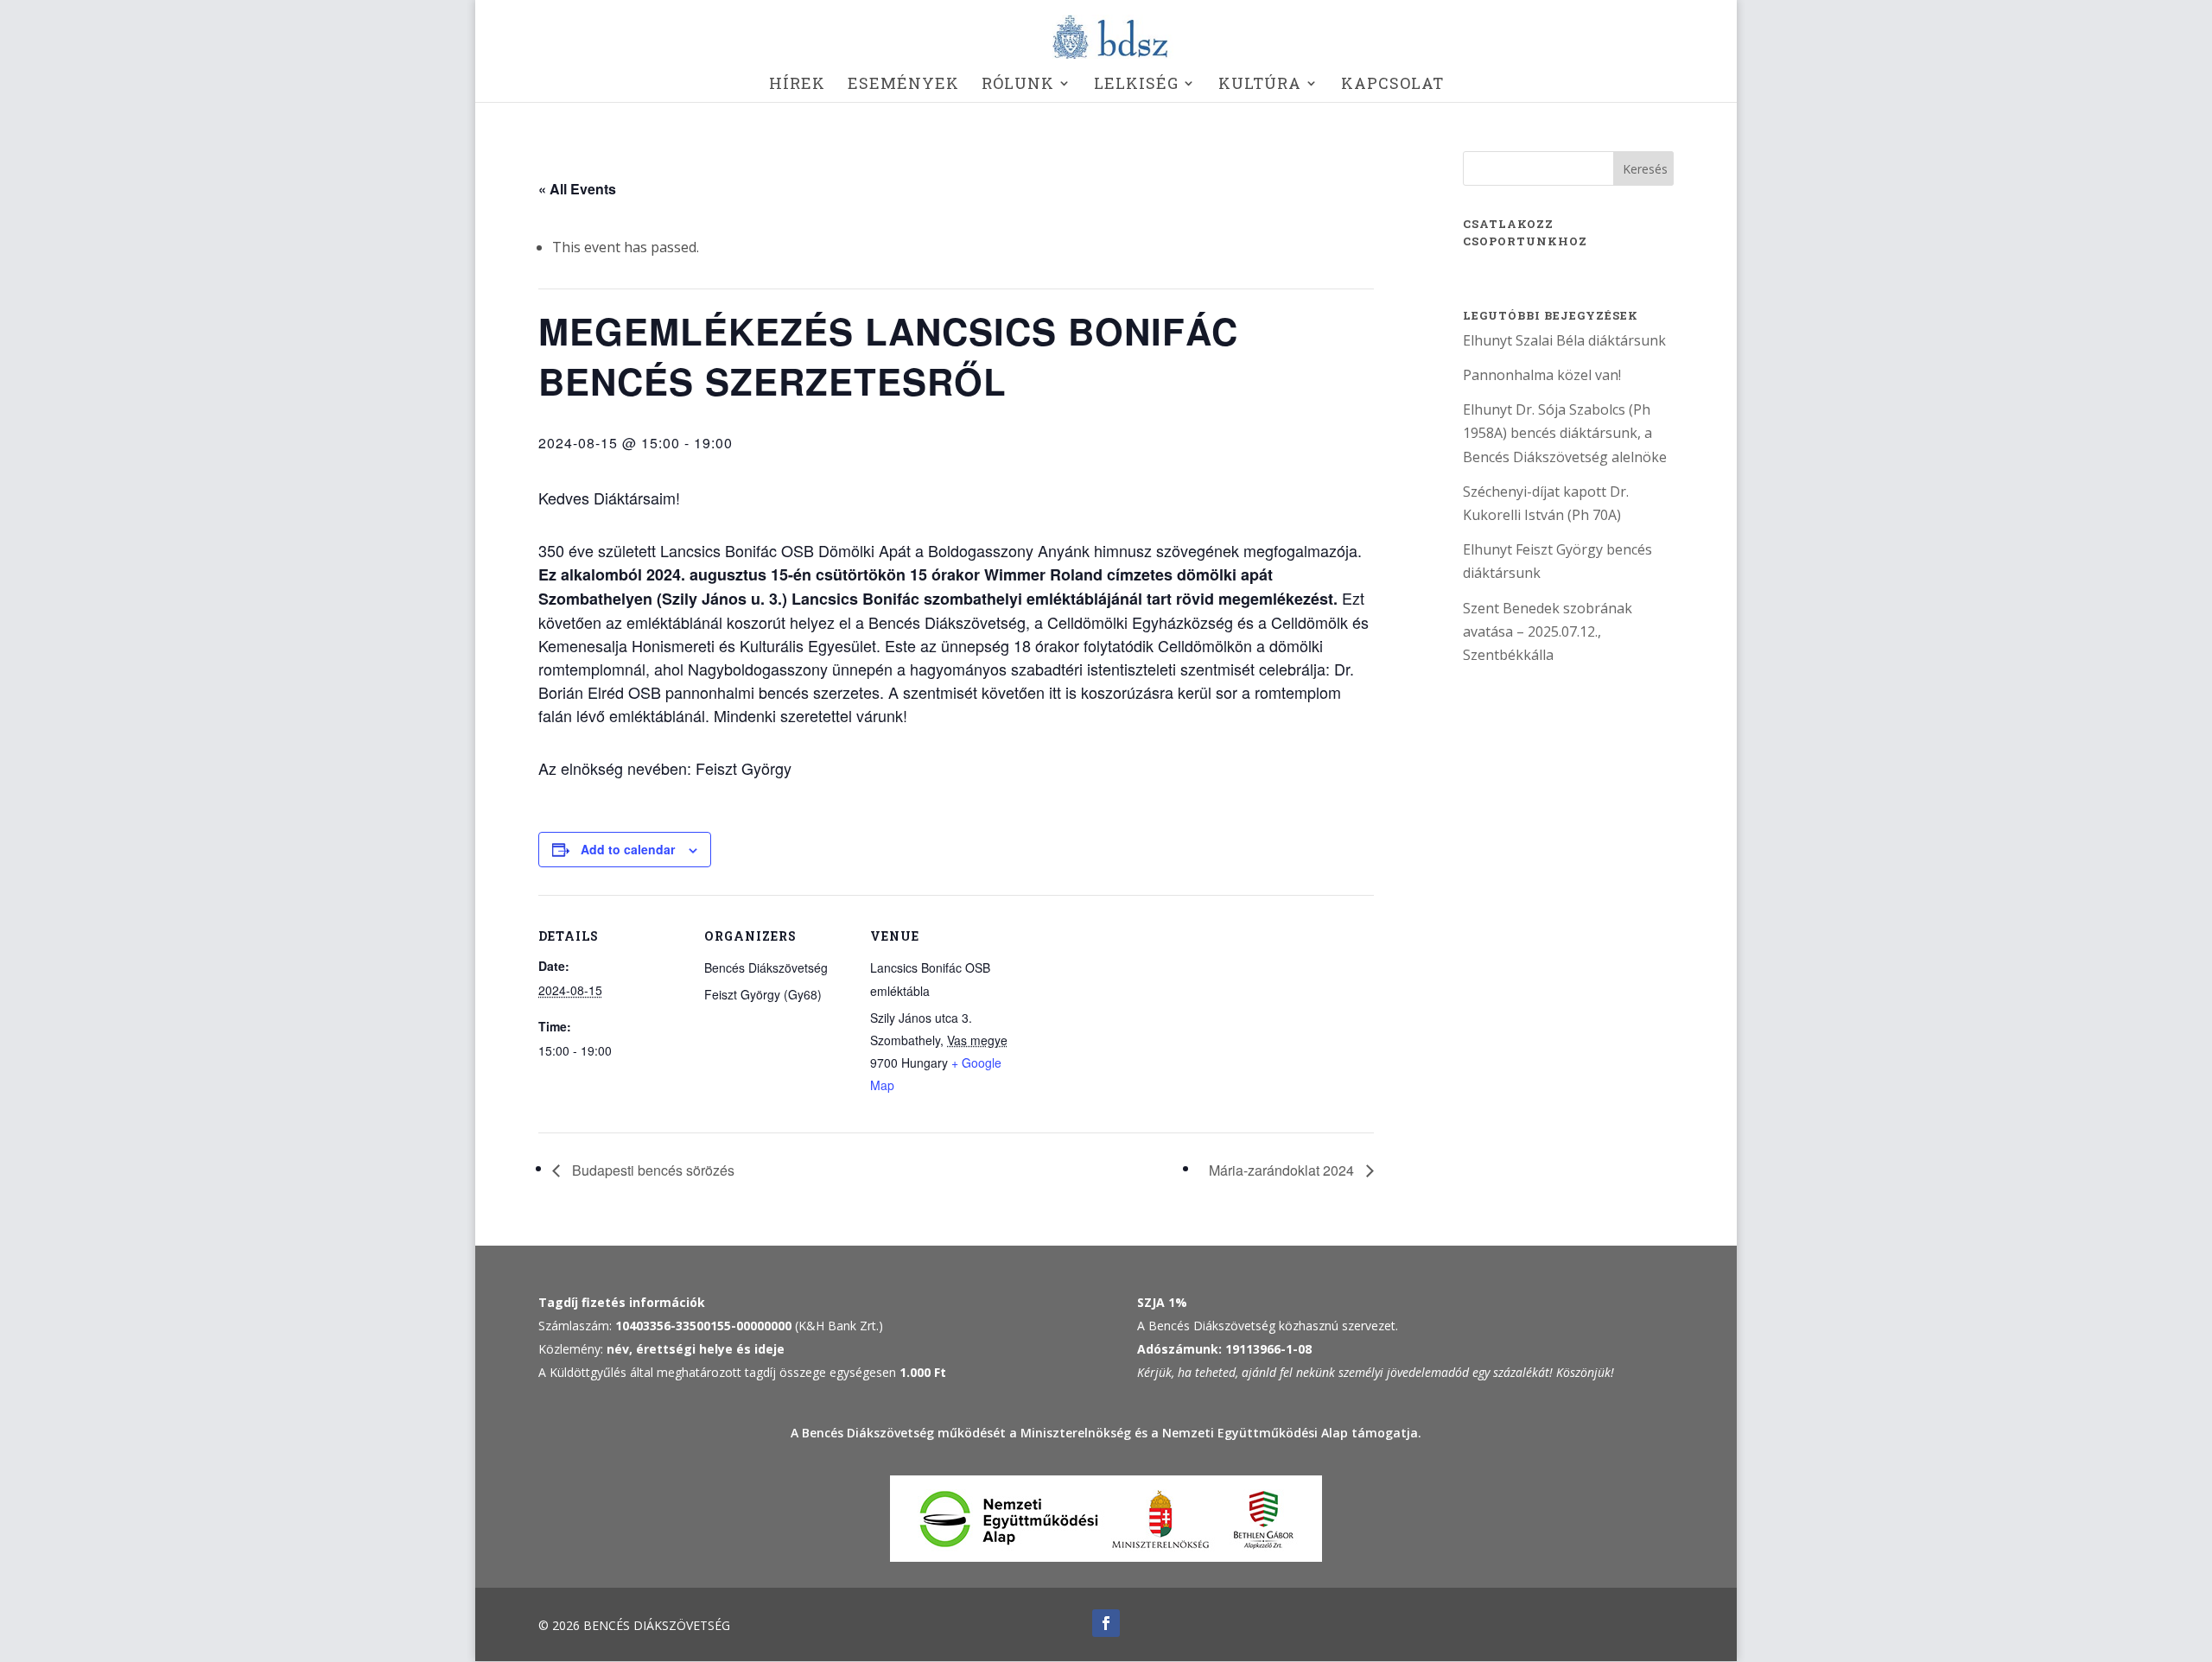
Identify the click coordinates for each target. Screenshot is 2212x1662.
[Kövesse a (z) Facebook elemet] (1106, 1623)
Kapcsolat (1392, 85)
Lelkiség (1136, 85)
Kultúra (1260, 85)
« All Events (577, 189)
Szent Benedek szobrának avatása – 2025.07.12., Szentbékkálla (1548, 631)
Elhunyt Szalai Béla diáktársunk (1564, 340)
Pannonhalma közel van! (1542, 375)
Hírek (797, 85)
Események (903, 85)
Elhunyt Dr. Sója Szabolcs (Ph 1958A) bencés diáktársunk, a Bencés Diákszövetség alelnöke (1565, 433)
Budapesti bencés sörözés (652, 1170)
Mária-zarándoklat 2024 (1283, 1170)
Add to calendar (628, 849)
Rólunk (1018, 85)
